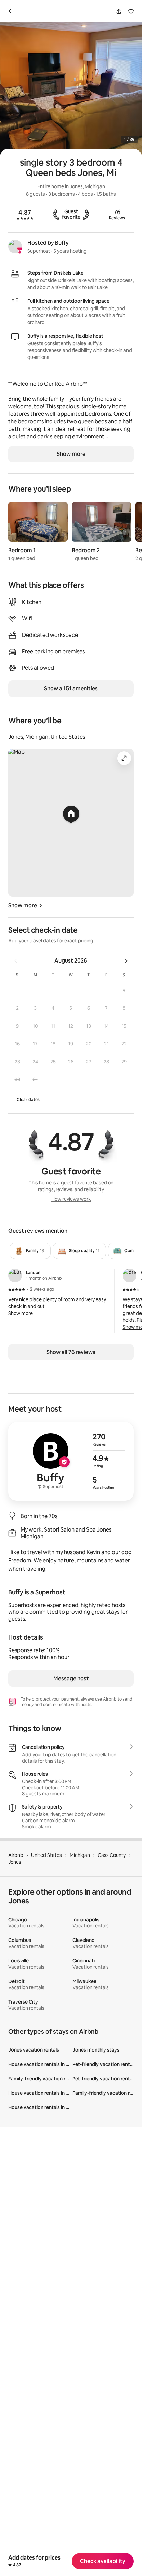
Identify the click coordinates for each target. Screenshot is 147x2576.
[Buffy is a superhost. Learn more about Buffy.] (15, 246)
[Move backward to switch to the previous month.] (16, 961)
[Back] (12, 11)
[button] (124, 990)
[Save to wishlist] (131, 11)
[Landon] (15, 1275)
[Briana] (130, 1275)
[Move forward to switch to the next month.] (126, 961)
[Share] (119, 11)
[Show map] (71, 823)
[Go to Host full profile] (71, 1461)
